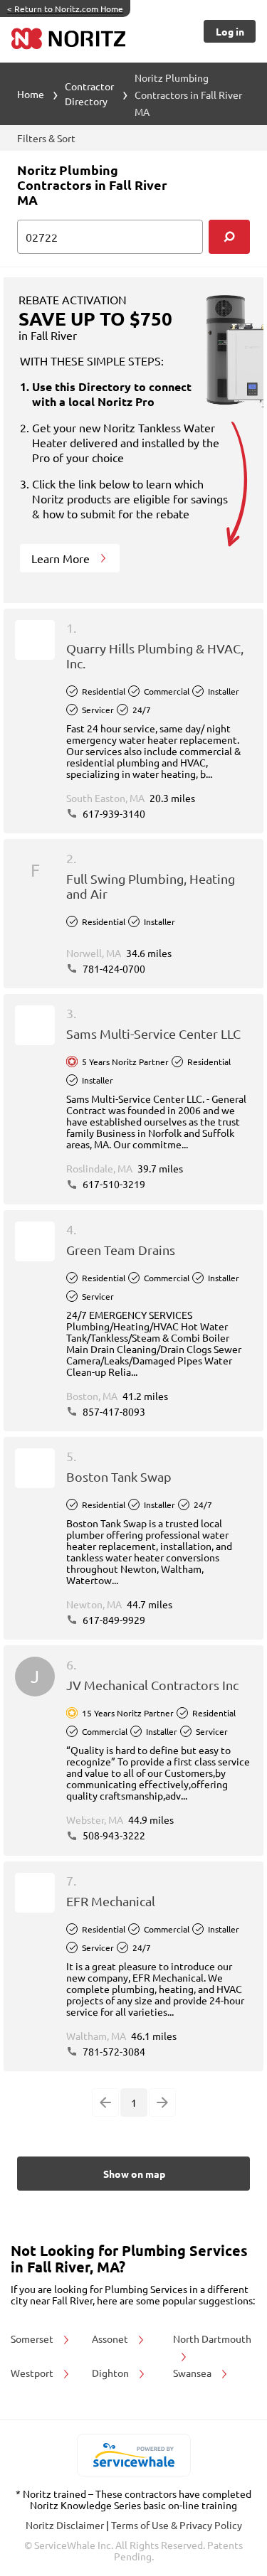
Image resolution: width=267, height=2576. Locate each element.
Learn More (62, 558)
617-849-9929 (113, 1620)
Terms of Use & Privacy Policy (177, 2525)
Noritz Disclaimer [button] (66, 2525)
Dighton (111, 2373)
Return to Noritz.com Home (65, 9)
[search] (229, 237)
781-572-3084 (113, 2051)
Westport (33, 2373)
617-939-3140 (113, 813)
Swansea (193, 2373)
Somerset (33, 2339)
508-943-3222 (113, 1835)
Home (31, 94)
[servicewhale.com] (133, 2455)
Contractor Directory (89, 93)
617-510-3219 (113, 1184)
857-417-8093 (113, 1411)
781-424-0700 (113, 968)
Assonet (111, 2339)
